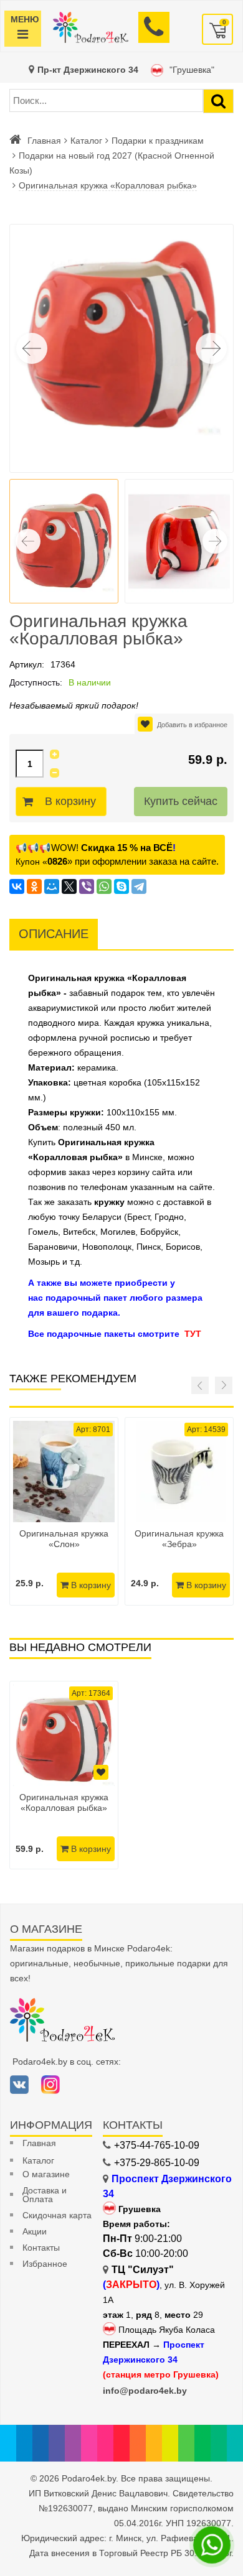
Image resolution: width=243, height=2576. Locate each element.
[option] (64, 1775)
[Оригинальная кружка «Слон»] (64, 1472)
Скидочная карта (57, 2215)
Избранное (45, 2264)
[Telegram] (139, 886)
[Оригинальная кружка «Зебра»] (179, 1472)
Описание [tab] (54, 934)
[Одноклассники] (34, 886)
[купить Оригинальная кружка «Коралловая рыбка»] (64, 1735)
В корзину (70, 801)
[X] (69, 886)
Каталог (86, 141)
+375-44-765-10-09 (157, 2145)
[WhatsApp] (104, 886)
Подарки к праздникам (158, 141)
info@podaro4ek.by (145, 2391)
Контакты (41, 2248)
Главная (44, 141)
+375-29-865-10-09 (157, 2163)
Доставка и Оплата (45, 2195)
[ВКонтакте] (17, 886)
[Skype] (121, 886)
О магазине (46, 2174)
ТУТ (193, 1334)
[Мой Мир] (52, 886)
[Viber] (87, 886)
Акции (35, 2231)
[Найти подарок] (218, 101)
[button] (211, 348)
